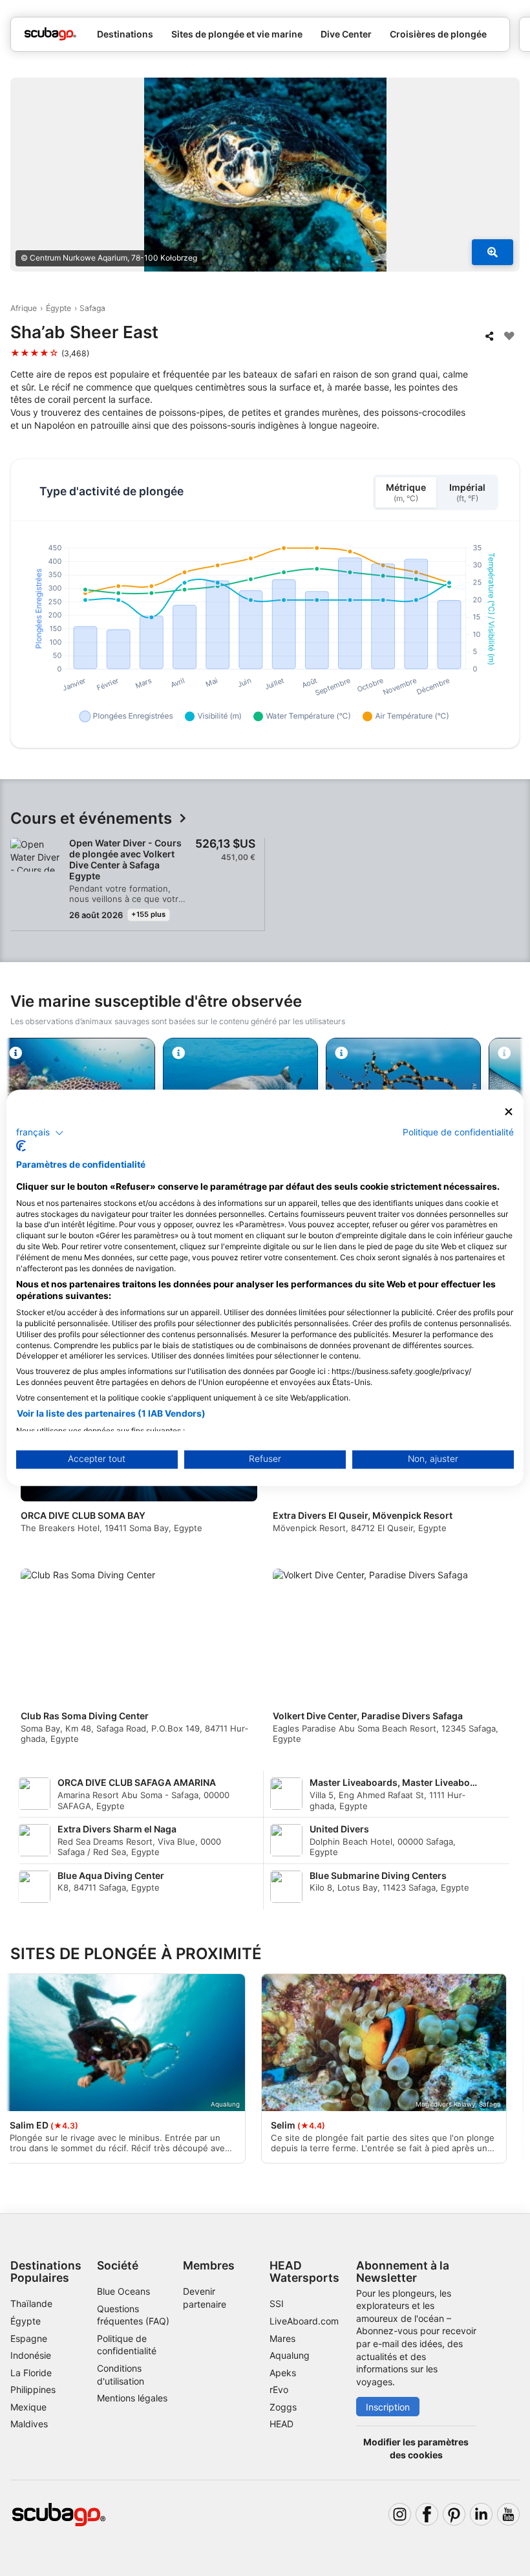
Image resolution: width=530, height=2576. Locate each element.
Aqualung (290, 2355)
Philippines (33, 2389)
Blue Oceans (123, 2291)
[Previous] (32, 1561)
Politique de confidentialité (458, 1132)
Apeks (283, 2373)
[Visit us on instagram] (400, 2514)
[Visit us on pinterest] (454, 2514)
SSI (277, 2303)
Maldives (29, 2424)
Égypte (58, 308)
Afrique (24, 308)
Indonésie (31, 2355)
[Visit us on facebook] (427, 2514)
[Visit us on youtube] (508, 2514)
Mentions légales (132, 2398)
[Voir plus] (493, 252)
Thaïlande (31, 2303)
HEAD (281, 2424)
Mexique (28, 2407)
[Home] (50, 34)
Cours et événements (91, 819)
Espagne (29, 2338)
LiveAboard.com (304, 2321)
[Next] (498, 1561)
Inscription (388, 2407)
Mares (282, 2338)
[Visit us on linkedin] (481, 2514)
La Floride (31, 2373)
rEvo (279, 2389)
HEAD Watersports (304, 2271)
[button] (40, 1133)
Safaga (92, 308)
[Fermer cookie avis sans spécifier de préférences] (509, 1112)
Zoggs (283, 2407)
